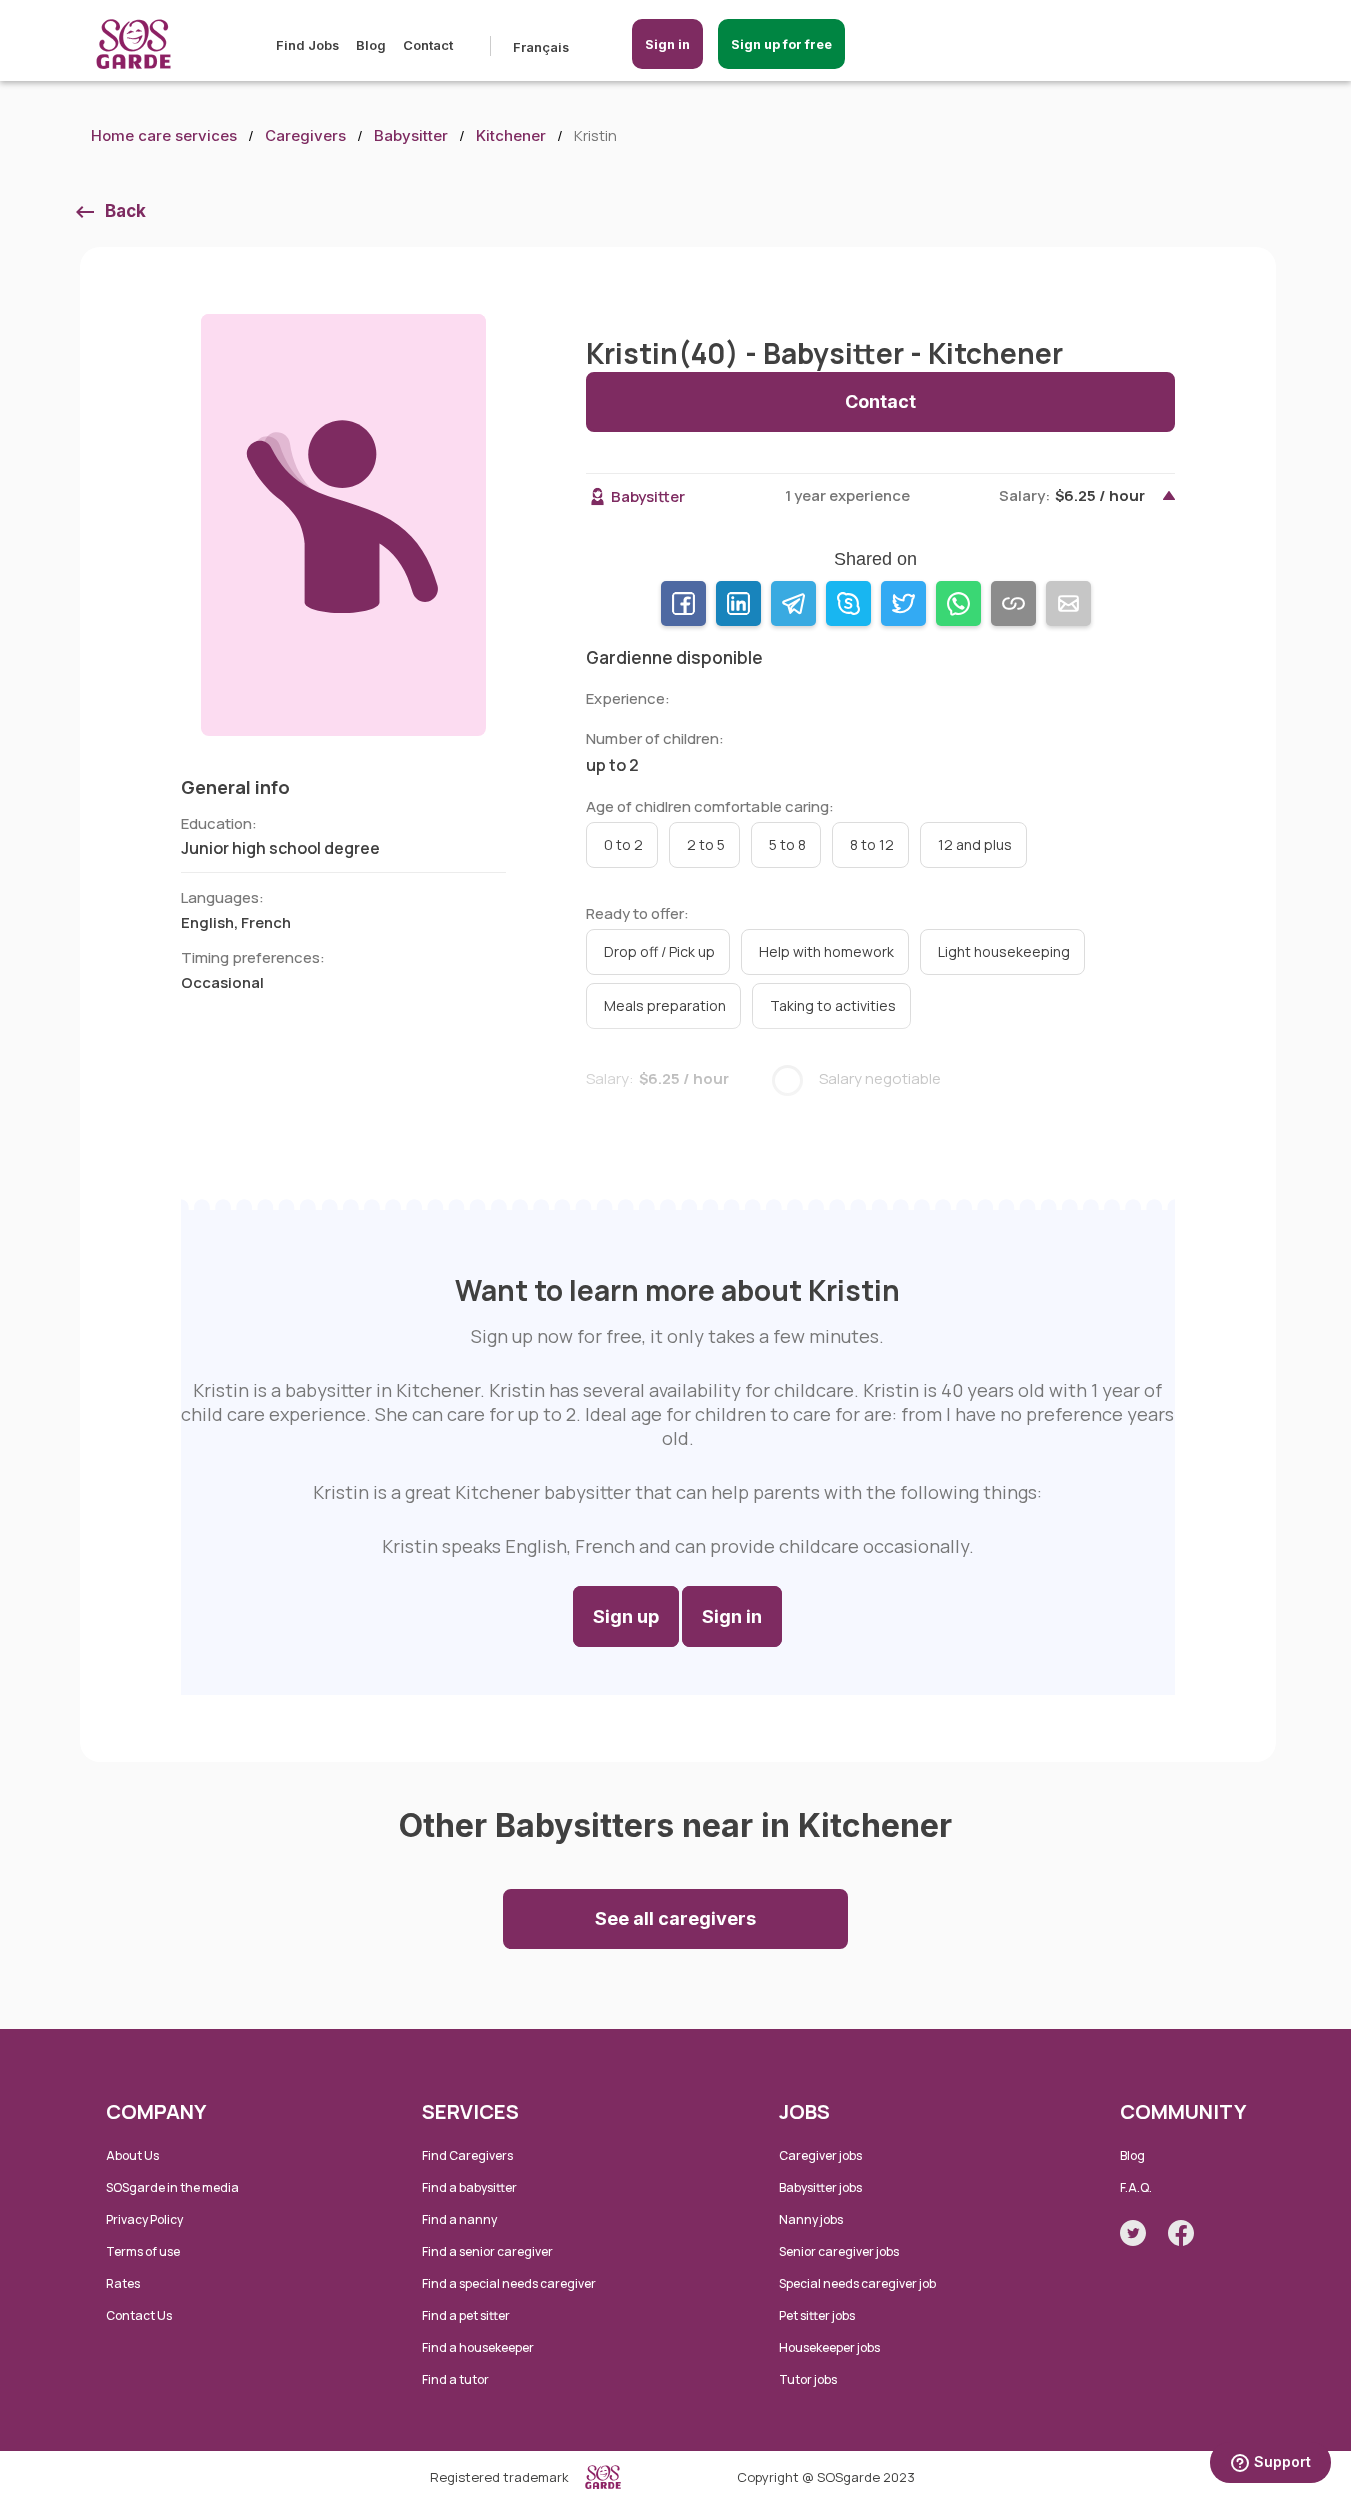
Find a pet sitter (466, 2315)
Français (541, 47)
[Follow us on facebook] (1181, 2233)
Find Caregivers (467, 2155)
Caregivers (305, 135)
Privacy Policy (144, 2219)
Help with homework (826, 951)
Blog (371, 45)
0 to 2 (623, 844)
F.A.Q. (1136, 2187)
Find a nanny (459, 2219)
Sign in (667, 44)
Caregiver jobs (820, 2155)
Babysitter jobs (820, 2187)
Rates (123, 2283)
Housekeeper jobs (829, 2347)
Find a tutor (455, 2379)
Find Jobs (307, 45)
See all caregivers (675, 1918)
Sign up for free (781, 44)
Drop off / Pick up (659, 951)
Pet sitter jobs (817, 2315)
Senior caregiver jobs (839, 2251)
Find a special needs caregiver (509, 2283)
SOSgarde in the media (172, 2187)
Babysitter (411, 135)
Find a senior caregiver (487, 2251)
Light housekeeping (1004, 951)
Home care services (164, 135)
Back (125, 211)
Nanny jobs (811, 2219)
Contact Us (139, 2315)
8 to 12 (872, 844)
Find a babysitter (469, 2187)
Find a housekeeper (478, 2347)
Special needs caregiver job (857, 2283)
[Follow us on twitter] (1133, 2233)
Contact (428, 45)
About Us (132, 2155)
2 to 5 (706, 844)
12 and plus (975, 844)
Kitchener (511, 135)
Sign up (626, 1616)
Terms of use (143, 2251)
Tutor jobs (808, 2379)
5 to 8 (787, 844)
